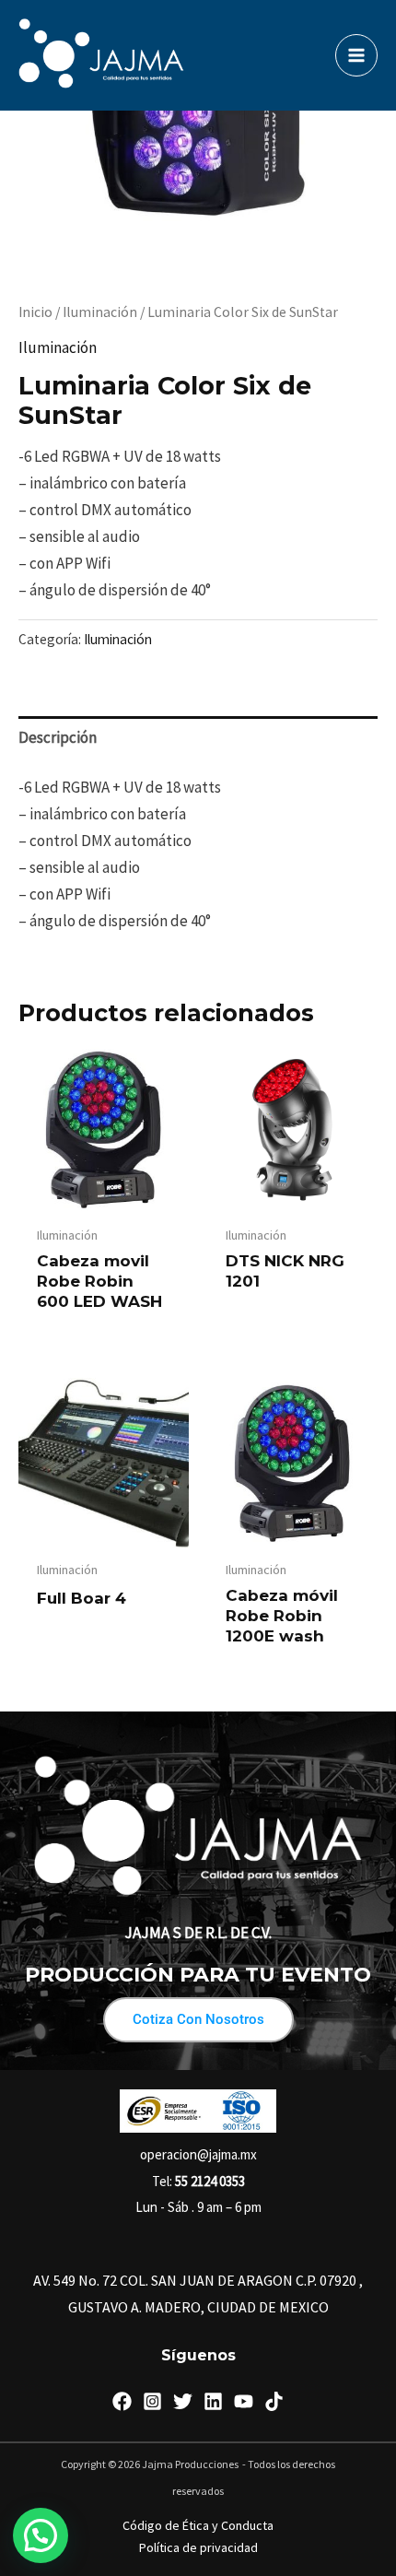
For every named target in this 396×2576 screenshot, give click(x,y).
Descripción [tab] (58, 737)
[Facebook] (122, 2401)
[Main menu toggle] (356, 55)
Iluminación (100, 312)
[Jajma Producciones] (101, 55)
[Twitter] (183, 2401)
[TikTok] (274, 2401)
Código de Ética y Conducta (198, 2525)
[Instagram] (152, 2401)
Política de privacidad (198, 2547)
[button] (41, 2535)
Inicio (35, 312)
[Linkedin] (213, 2401)
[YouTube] (244, 2401)
